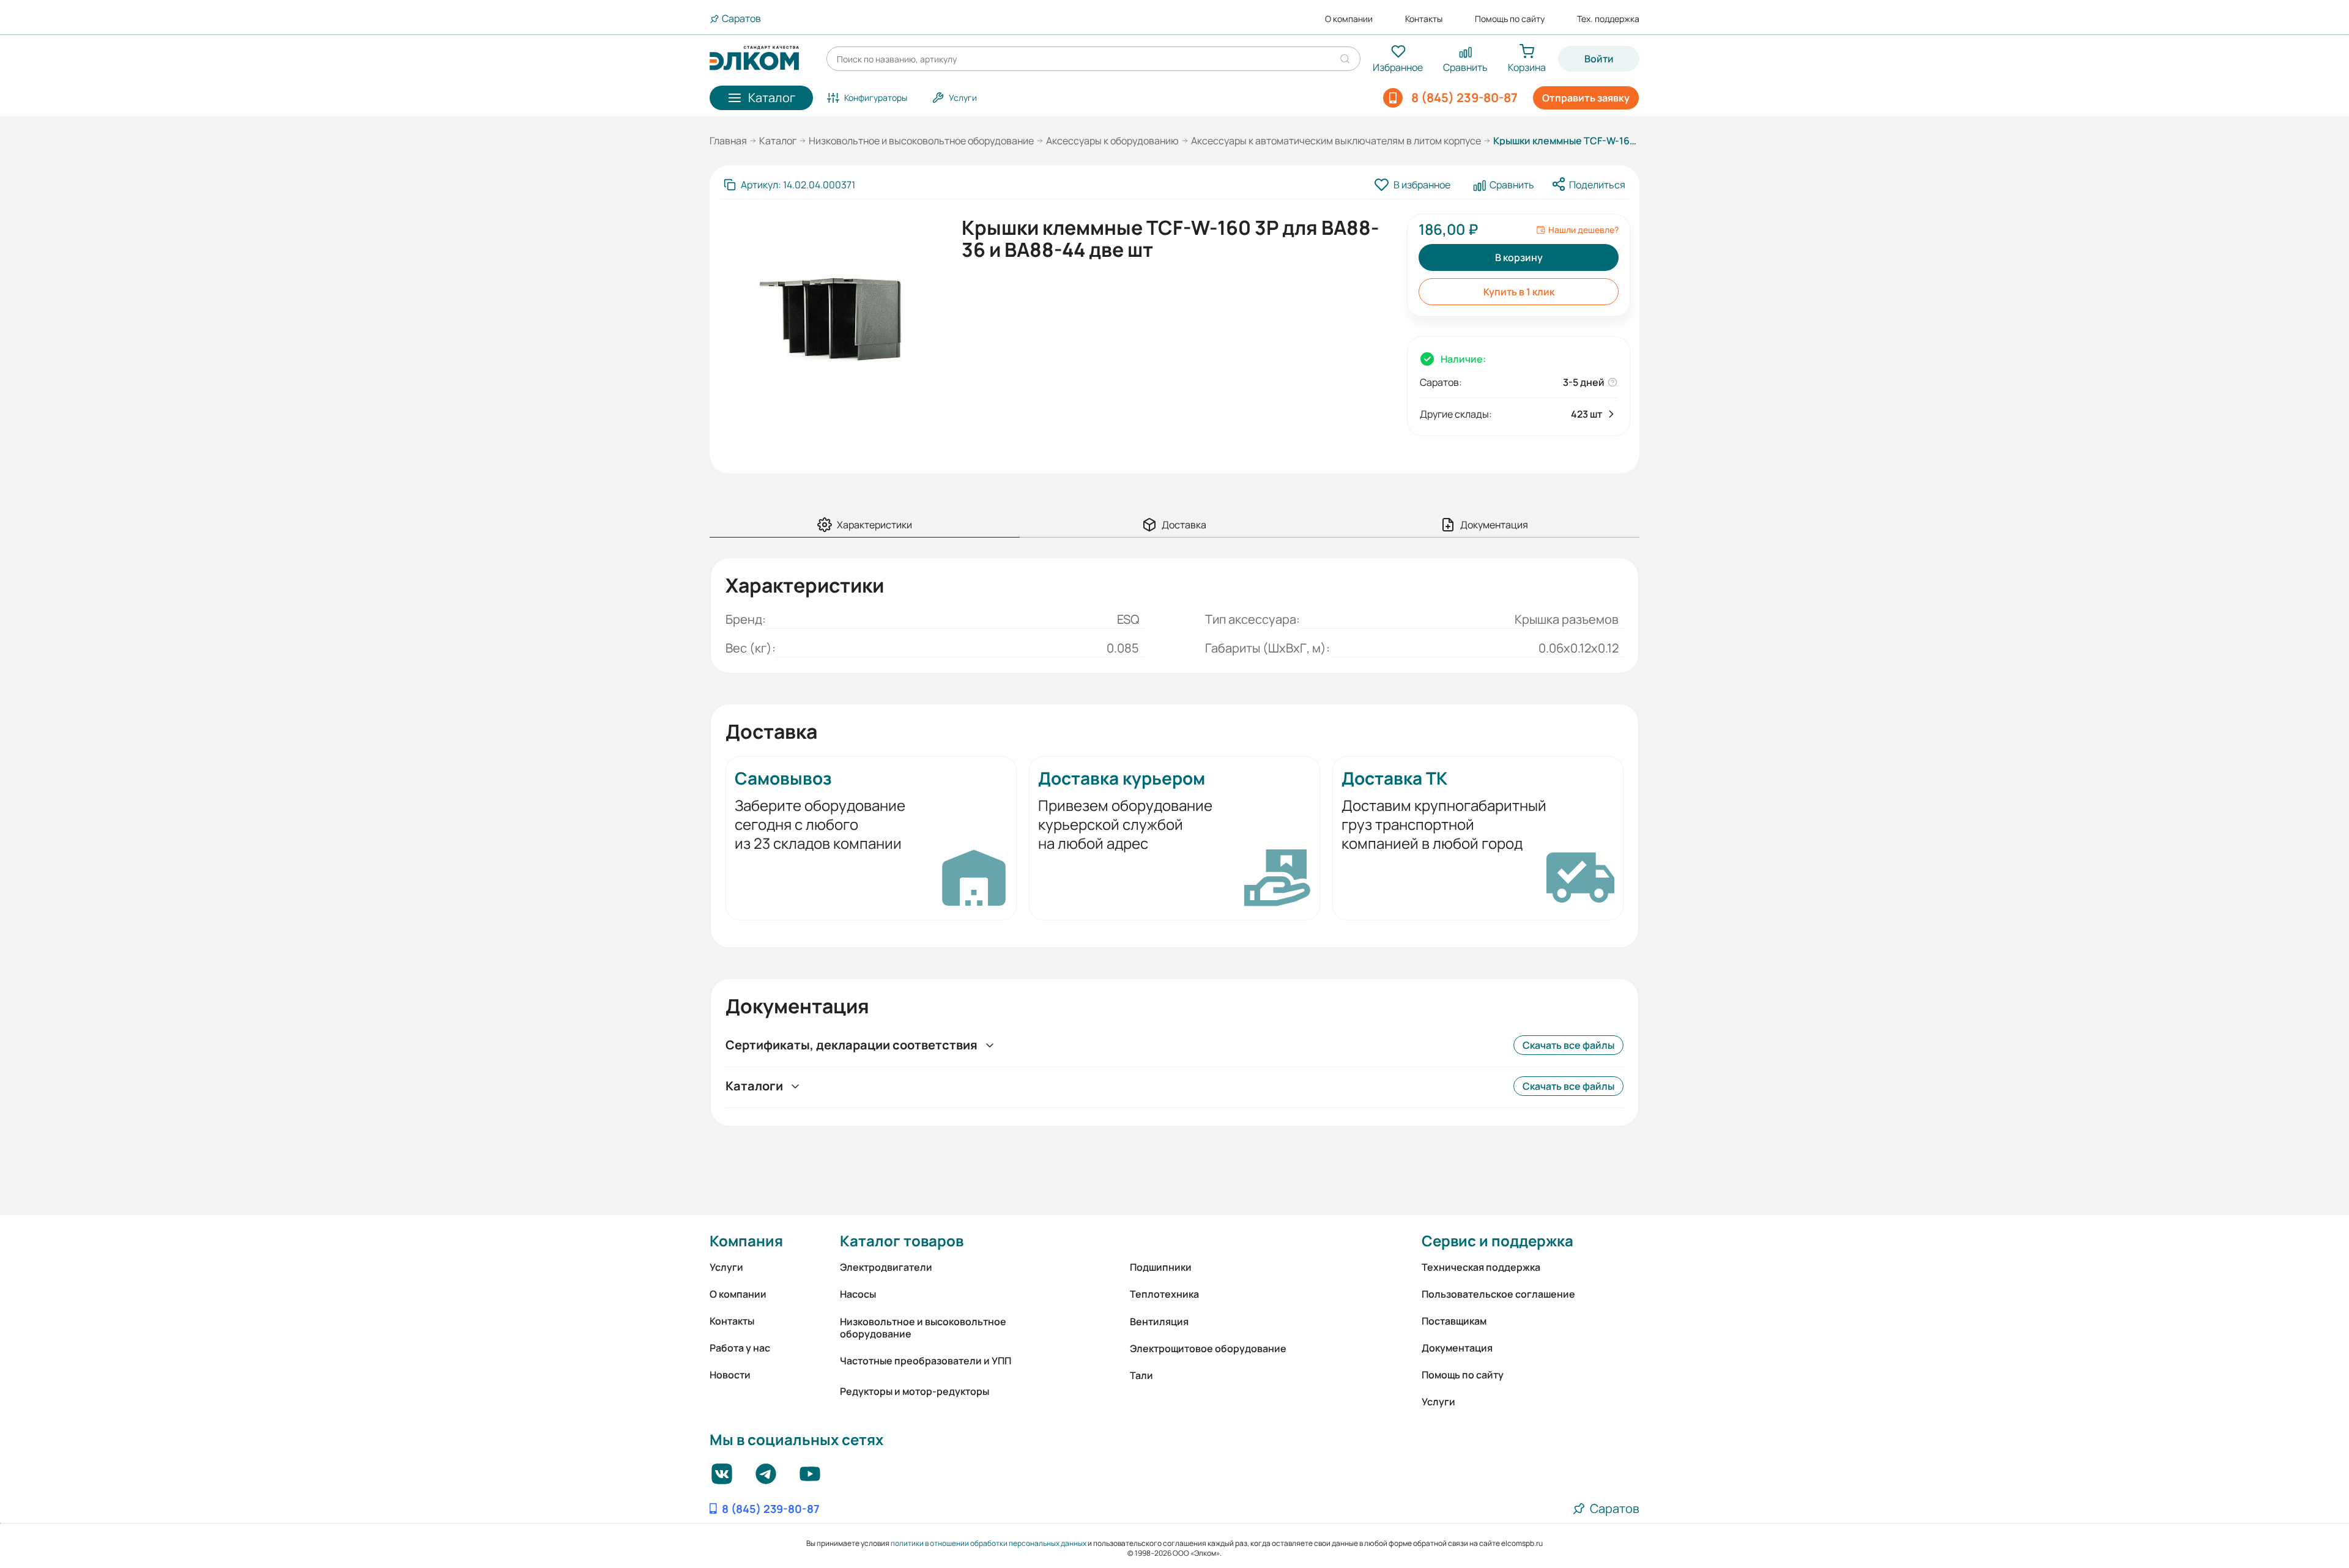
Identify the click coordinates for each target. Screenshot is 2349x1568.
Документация (1457, 1348)
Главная (728, 141)
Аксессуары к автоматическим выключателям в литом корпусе (1336, 141)
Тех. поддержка (1608, 19)
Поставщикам (1454, 1321)
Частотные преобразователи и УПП (926, 1361)
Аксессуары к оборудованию (1112, 141)
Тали (1141, 1375)
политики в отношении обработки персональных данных (989, 1543)
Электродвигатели (886, 1267)
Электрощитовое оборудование (1208, 1348)
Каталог (778, 141)
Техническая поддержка (1481, 1267)
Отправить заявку (1586, 98)
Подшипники (1161, 1267)
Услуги (726, 1267)
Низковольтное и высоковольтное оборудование (921, 141)
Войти (1599, 59)
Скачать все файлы (1568, 1045)
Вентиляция (1159, 1322)
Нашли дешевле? (1583, 230)
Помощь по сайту (1510, 19)
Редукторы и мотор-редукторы (915, 1391)
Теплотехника (1164, 1294)
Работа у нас (740, 1348)
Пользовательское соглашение (1498, 1294)
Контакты (1424, 19)
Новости (730, 1375)
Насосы (858, 1294)
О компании (1349, 19)
